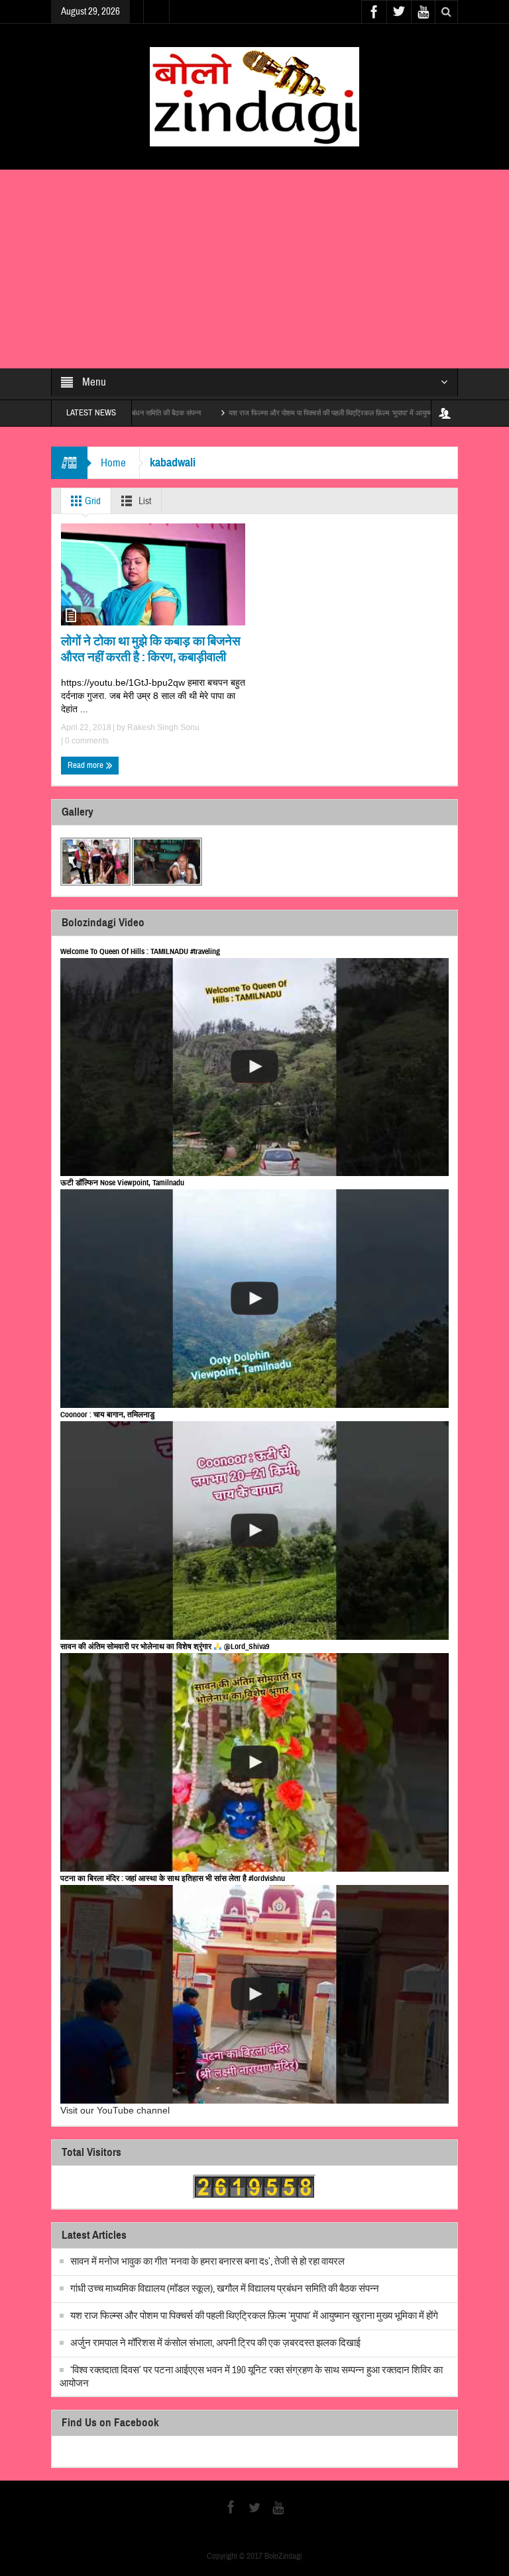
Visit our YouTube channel (115, 2110)
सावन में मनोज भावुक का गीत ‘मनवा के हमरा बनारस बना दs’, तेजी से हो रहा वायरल (207, 2262)
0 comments (86, 741)
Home (113, 463)
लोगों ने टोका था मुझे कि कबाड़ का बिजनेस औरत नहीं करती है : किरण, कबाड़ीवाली (151, 649)
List (144, 501)
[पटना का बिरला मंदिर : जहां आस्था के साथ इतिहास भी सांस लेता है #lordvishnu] (254, 1994)
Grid (92, 501)
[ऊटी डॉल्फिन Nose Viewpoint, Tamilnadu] (254, 1299)
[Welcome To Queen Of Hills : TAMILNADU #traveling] (254, 1067)
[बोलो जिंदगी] (254, 96)
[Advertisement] (254, 269)
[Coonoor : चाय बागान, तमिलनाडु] (254, 1530)
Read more (86, 765)
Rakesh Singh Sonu (163, 727)
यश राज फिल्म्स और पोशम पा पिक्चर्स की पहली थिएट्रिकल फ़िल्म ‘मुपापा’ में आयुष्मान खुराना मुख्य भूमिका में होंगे (301, 413)
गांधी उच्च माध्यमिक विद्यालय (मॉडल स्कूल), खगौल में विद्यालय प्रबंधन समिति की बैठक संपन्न (225, 2289)
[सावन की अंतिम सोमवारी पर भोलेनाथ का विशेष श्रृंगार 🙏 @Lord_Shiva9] (254, 1762)
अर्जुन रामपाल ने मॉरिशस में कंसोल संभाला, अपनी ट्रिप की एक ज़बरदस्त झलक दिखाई (215, 2343)
